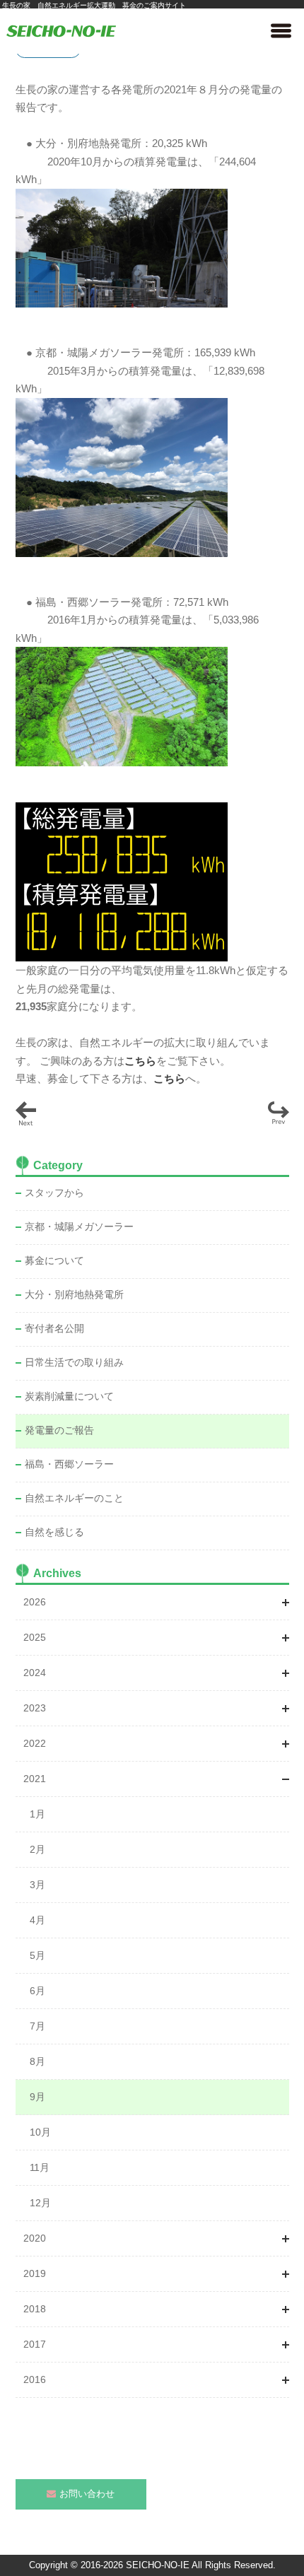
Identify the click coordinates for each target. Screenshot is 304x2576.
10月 (40, 2132)
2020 (35, 2238)
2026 (35, 1602)
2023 (35, 1708)
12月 (40, 2203)
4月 (37, 1920)
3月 (37, 1885)
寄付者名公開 (54, 1328)
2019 (35, 2273)
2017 (35, 2344)
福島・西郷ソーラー (69, 1464)
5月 (37, 1955)
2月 (37, 1849)
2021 (35, 1779)
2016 (35, 2379)
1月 (37, 1814)
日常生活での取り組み (74, 1362)
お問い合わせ (87, 2494)
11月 (40, 2167)
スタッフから (54, 1193)
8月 (37, 2061)
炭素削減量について (69, 1396)
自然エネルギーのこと (74, 1498)
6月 (37, 1991)
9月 (37, 2097)
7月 (37, 2026)
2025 (35, 1637)
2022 (35, 1743)
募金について (54, 1260)
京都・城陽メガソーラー (79, 1226)
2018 (35, 2309)
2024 (35, 1673)
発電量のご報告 (59, 1430)
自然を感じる (54, 1532)
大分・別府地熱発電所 (74, 1294)
